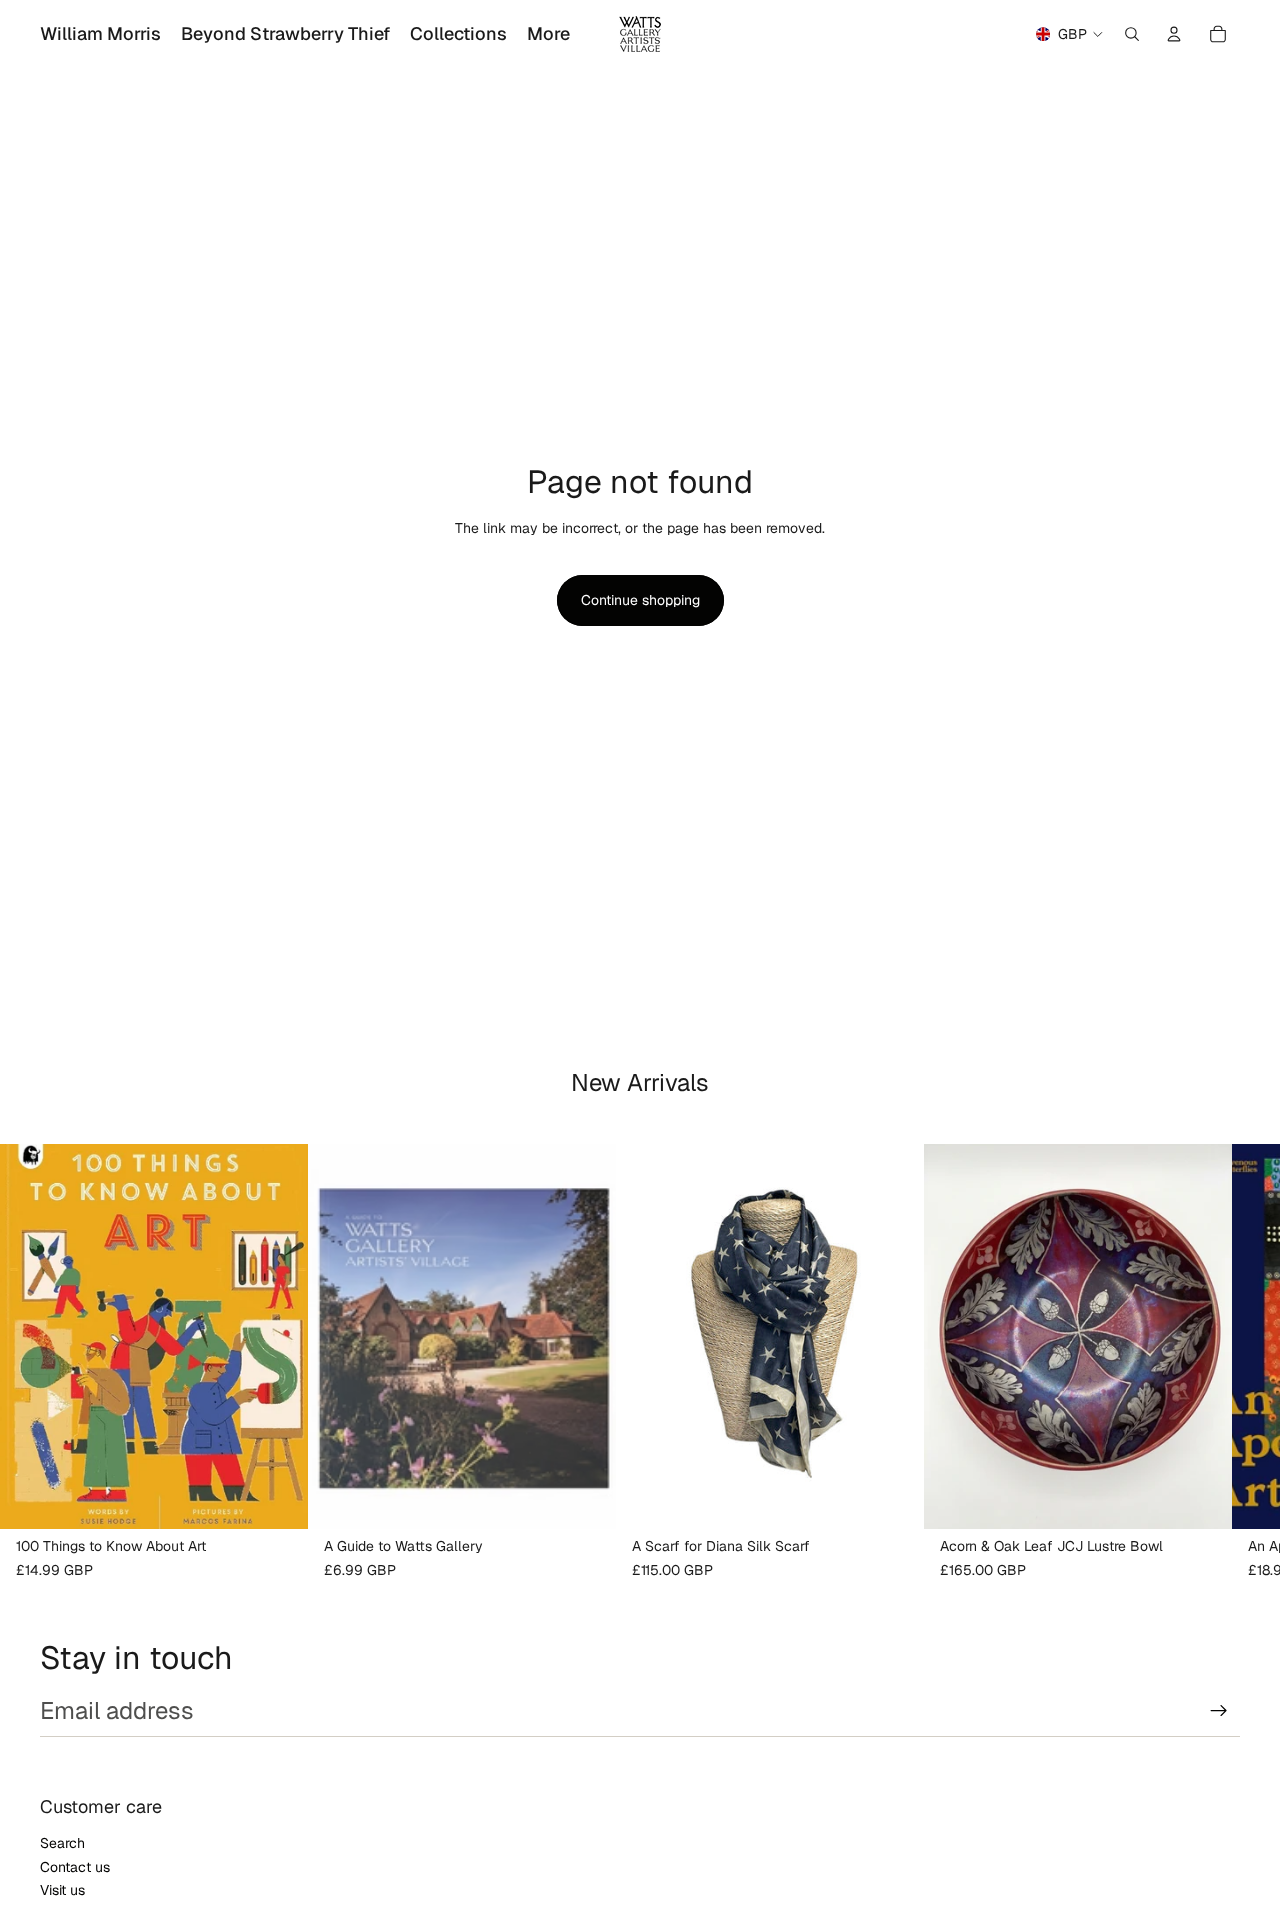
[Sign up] (1219, 1711)
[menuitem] (548, 34)
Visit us (62, 1890)
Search (62, 1843)
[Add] (277, 1498)
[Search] (1132, 34)
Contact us (75, 1867)
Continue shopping (640, 600)
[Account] (1174, 34)
